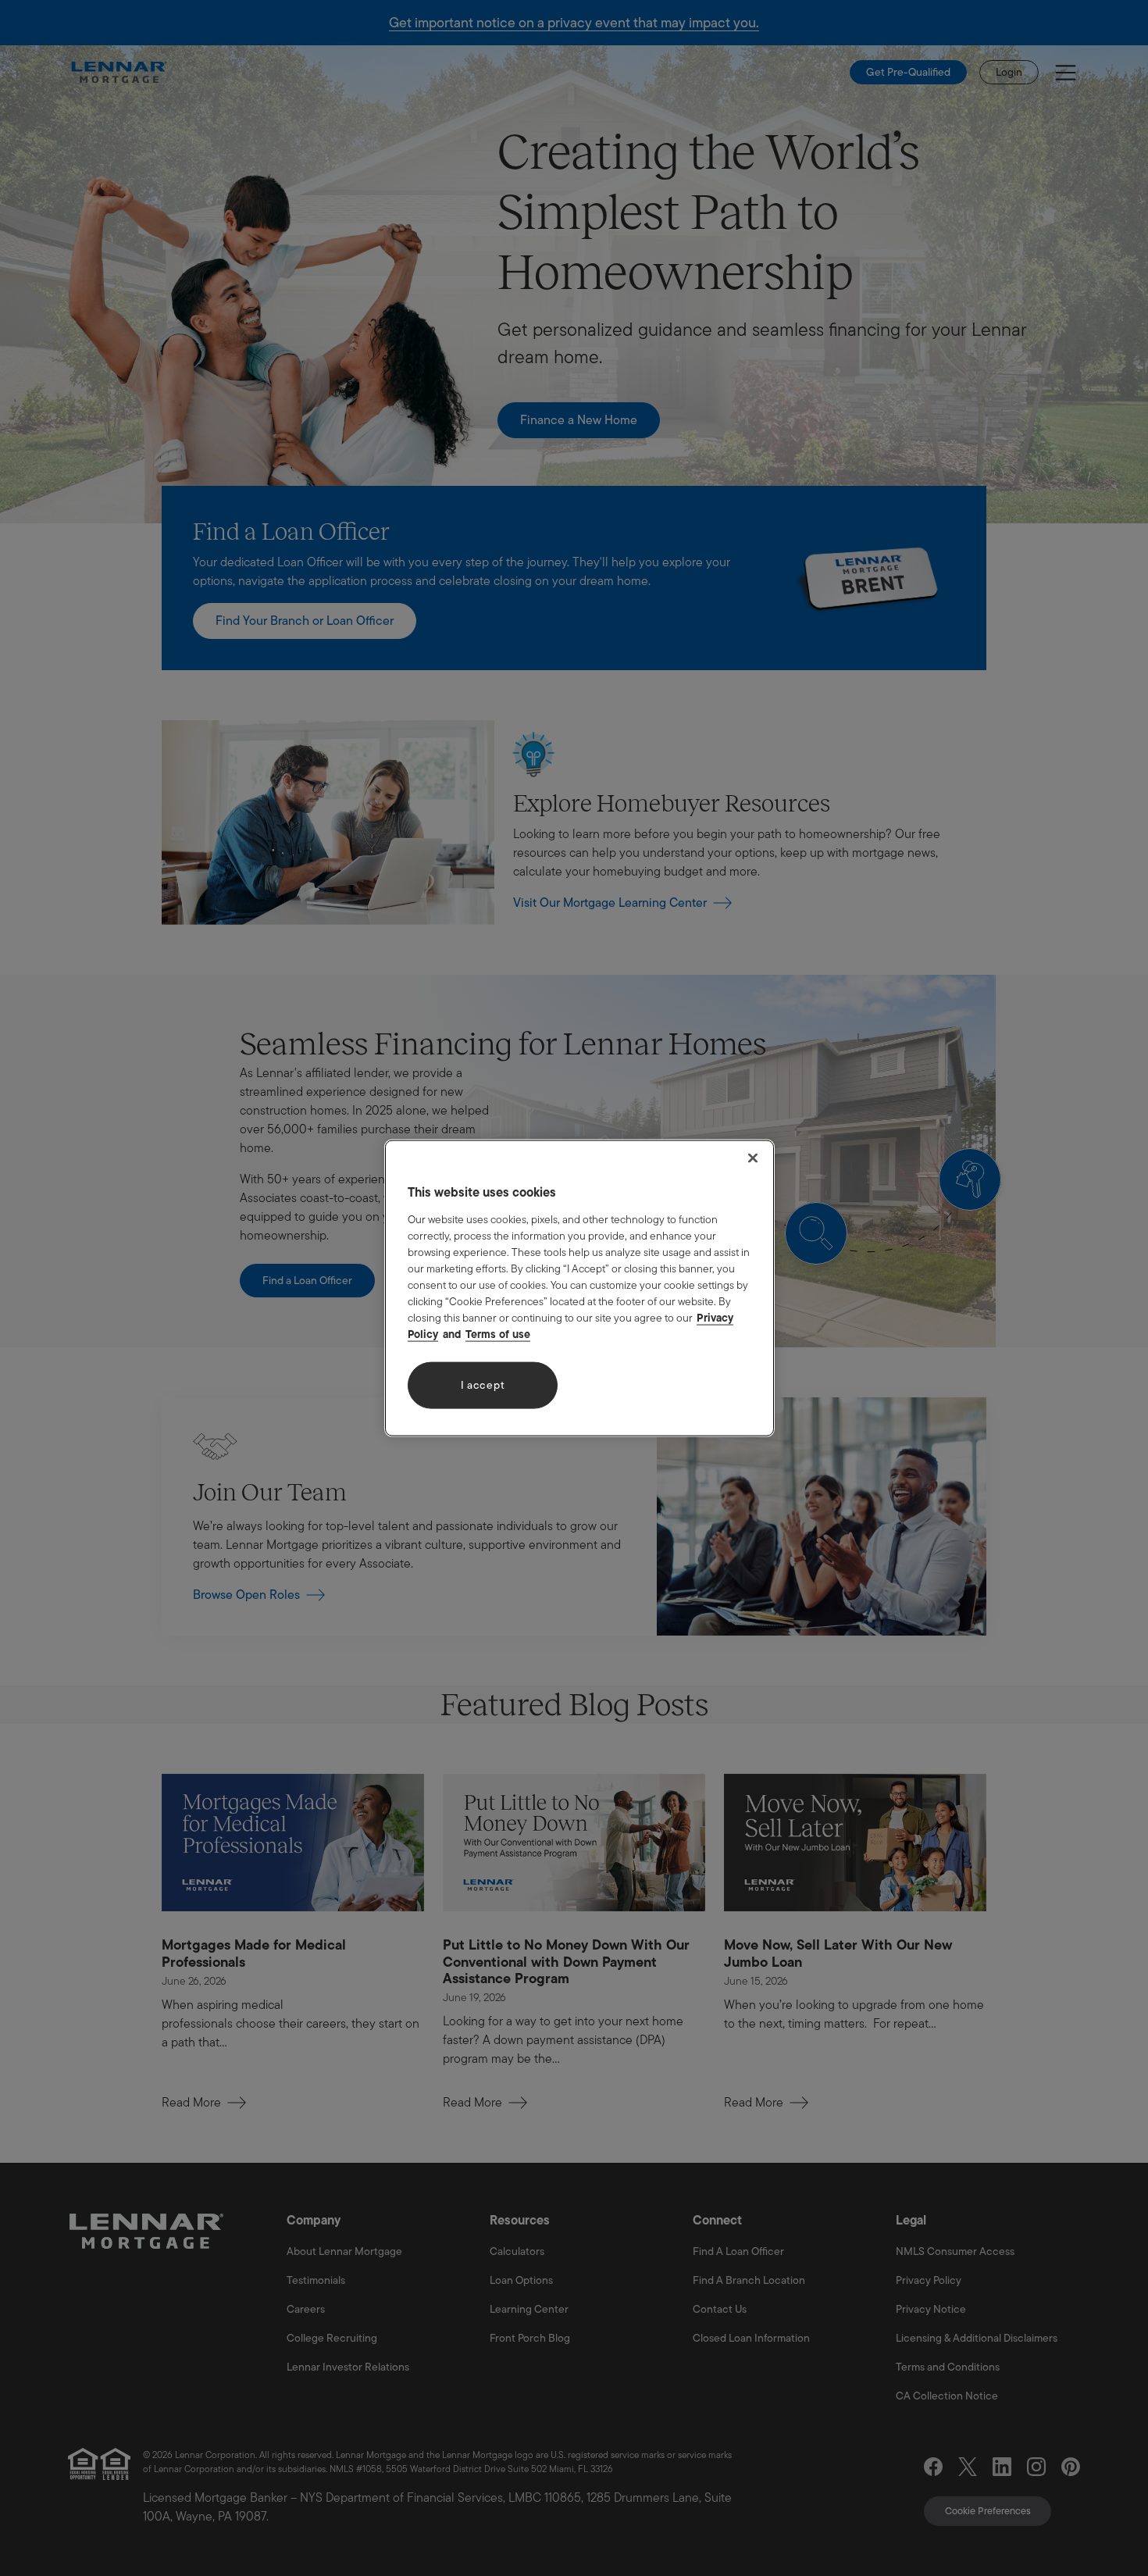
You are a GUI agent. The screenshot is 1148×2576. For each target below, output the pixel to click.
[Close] (753, 1158)
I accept (483, 1385)
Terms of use (498, 1333)
